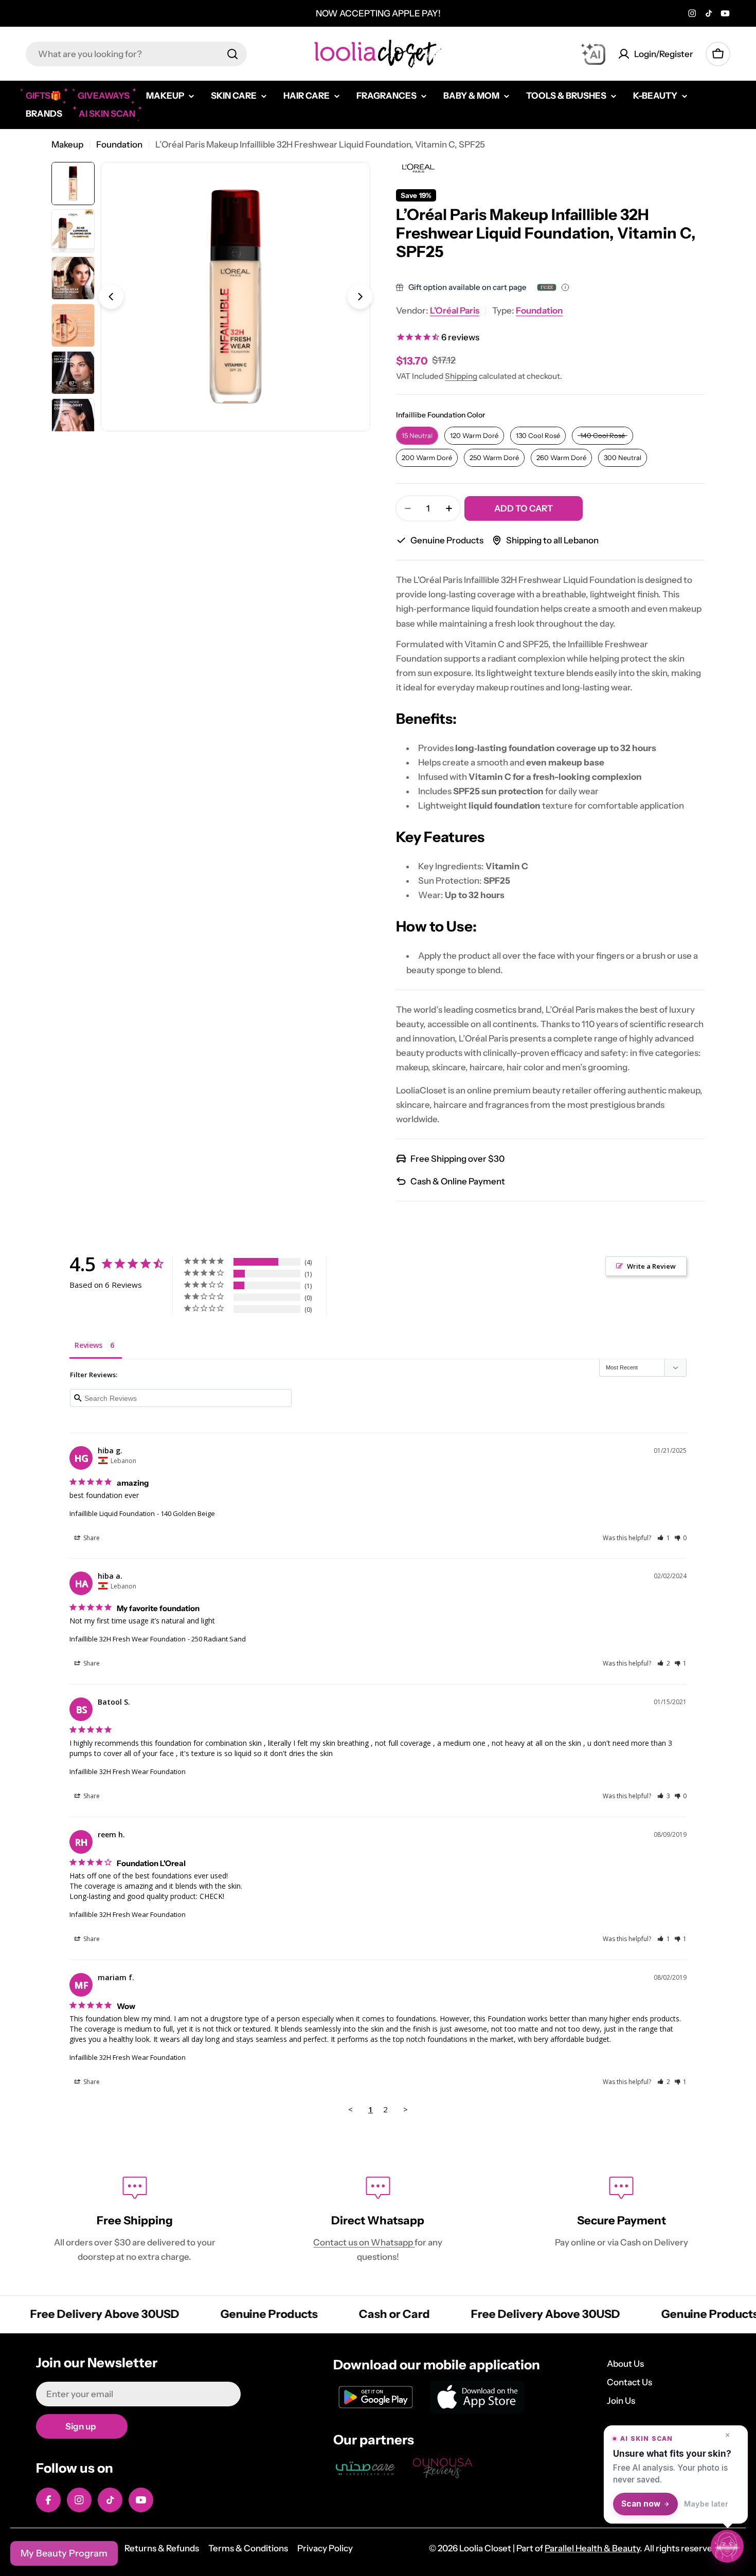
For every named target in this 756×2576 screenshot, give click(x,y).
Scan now (641, 2504)
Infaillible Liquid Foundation (112, 1513)
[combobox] (136, 54)
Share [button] (91, 1538)
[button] (664, 1538)
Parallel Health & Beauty (592, 2548)
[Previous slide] (111, 297)
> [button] (406, 2109)
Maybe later (706, 2504)
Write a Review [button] (651, 1266)
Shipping (461, 376)
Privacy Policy (325, 2548)
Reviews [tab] (88, 1345)
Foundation (119, 144)
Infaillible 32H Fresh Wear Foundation (128, 1639)
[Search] (232, 54)
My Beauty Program (64, 2553)
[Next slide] (360, 297)
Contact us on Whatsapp (364, 2242)
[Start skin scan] (727, 2547)
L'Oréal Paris (455, 310)
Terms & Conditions (248, 2548)
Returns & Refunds (162, 2548)
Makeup (67, 144)
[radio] (417, 436)
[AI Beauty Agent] (593, 54)
